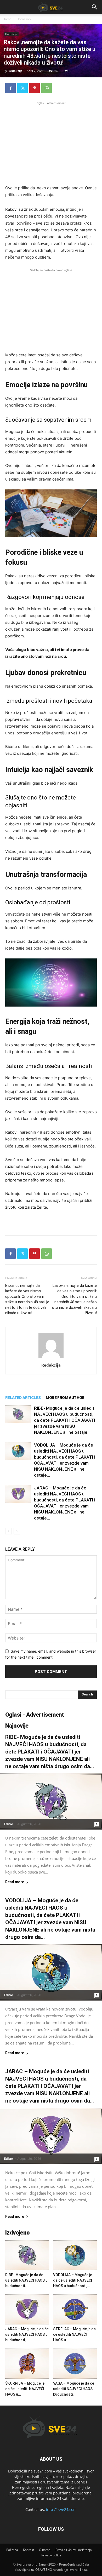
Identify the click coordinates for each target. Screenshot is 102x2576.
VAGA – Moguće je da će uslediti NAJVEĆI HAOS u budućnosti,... (74, 2389)
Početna (12, 2550)
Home (7, 19)
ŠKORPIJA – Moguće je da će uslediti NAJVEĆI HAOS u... (25, 2389)
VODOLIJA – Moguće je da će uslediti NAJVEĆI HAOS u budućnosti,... (73, 2280)
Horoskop (24, 19)
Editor (8, 1824)
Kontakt (29, 2550)
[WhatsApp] (47, 88)
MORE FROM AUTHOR (65, 1398)
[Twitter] (22, 88)
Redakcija (15, 71)
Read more (15, 1882)
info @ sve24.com (61, 2509)
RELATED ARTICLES (23, 1398)
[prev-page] (8, 1531)
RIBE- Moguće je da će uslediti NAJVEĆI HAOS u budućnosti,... (26, 2280)
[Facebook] (10, 88)
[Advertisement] (51, 142)
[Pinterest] (35, 88)
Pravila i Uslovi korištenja (74, 2550)
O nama (45, 2550)
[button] (95, 7)
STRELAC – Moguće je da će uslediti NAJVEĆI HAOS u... (74, 2334)
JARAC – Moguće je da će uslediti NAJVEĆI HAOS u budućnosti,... (27, 2334)
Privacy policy (51, 2555)
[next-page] (17, 1531)
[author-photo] (51, 1358)
